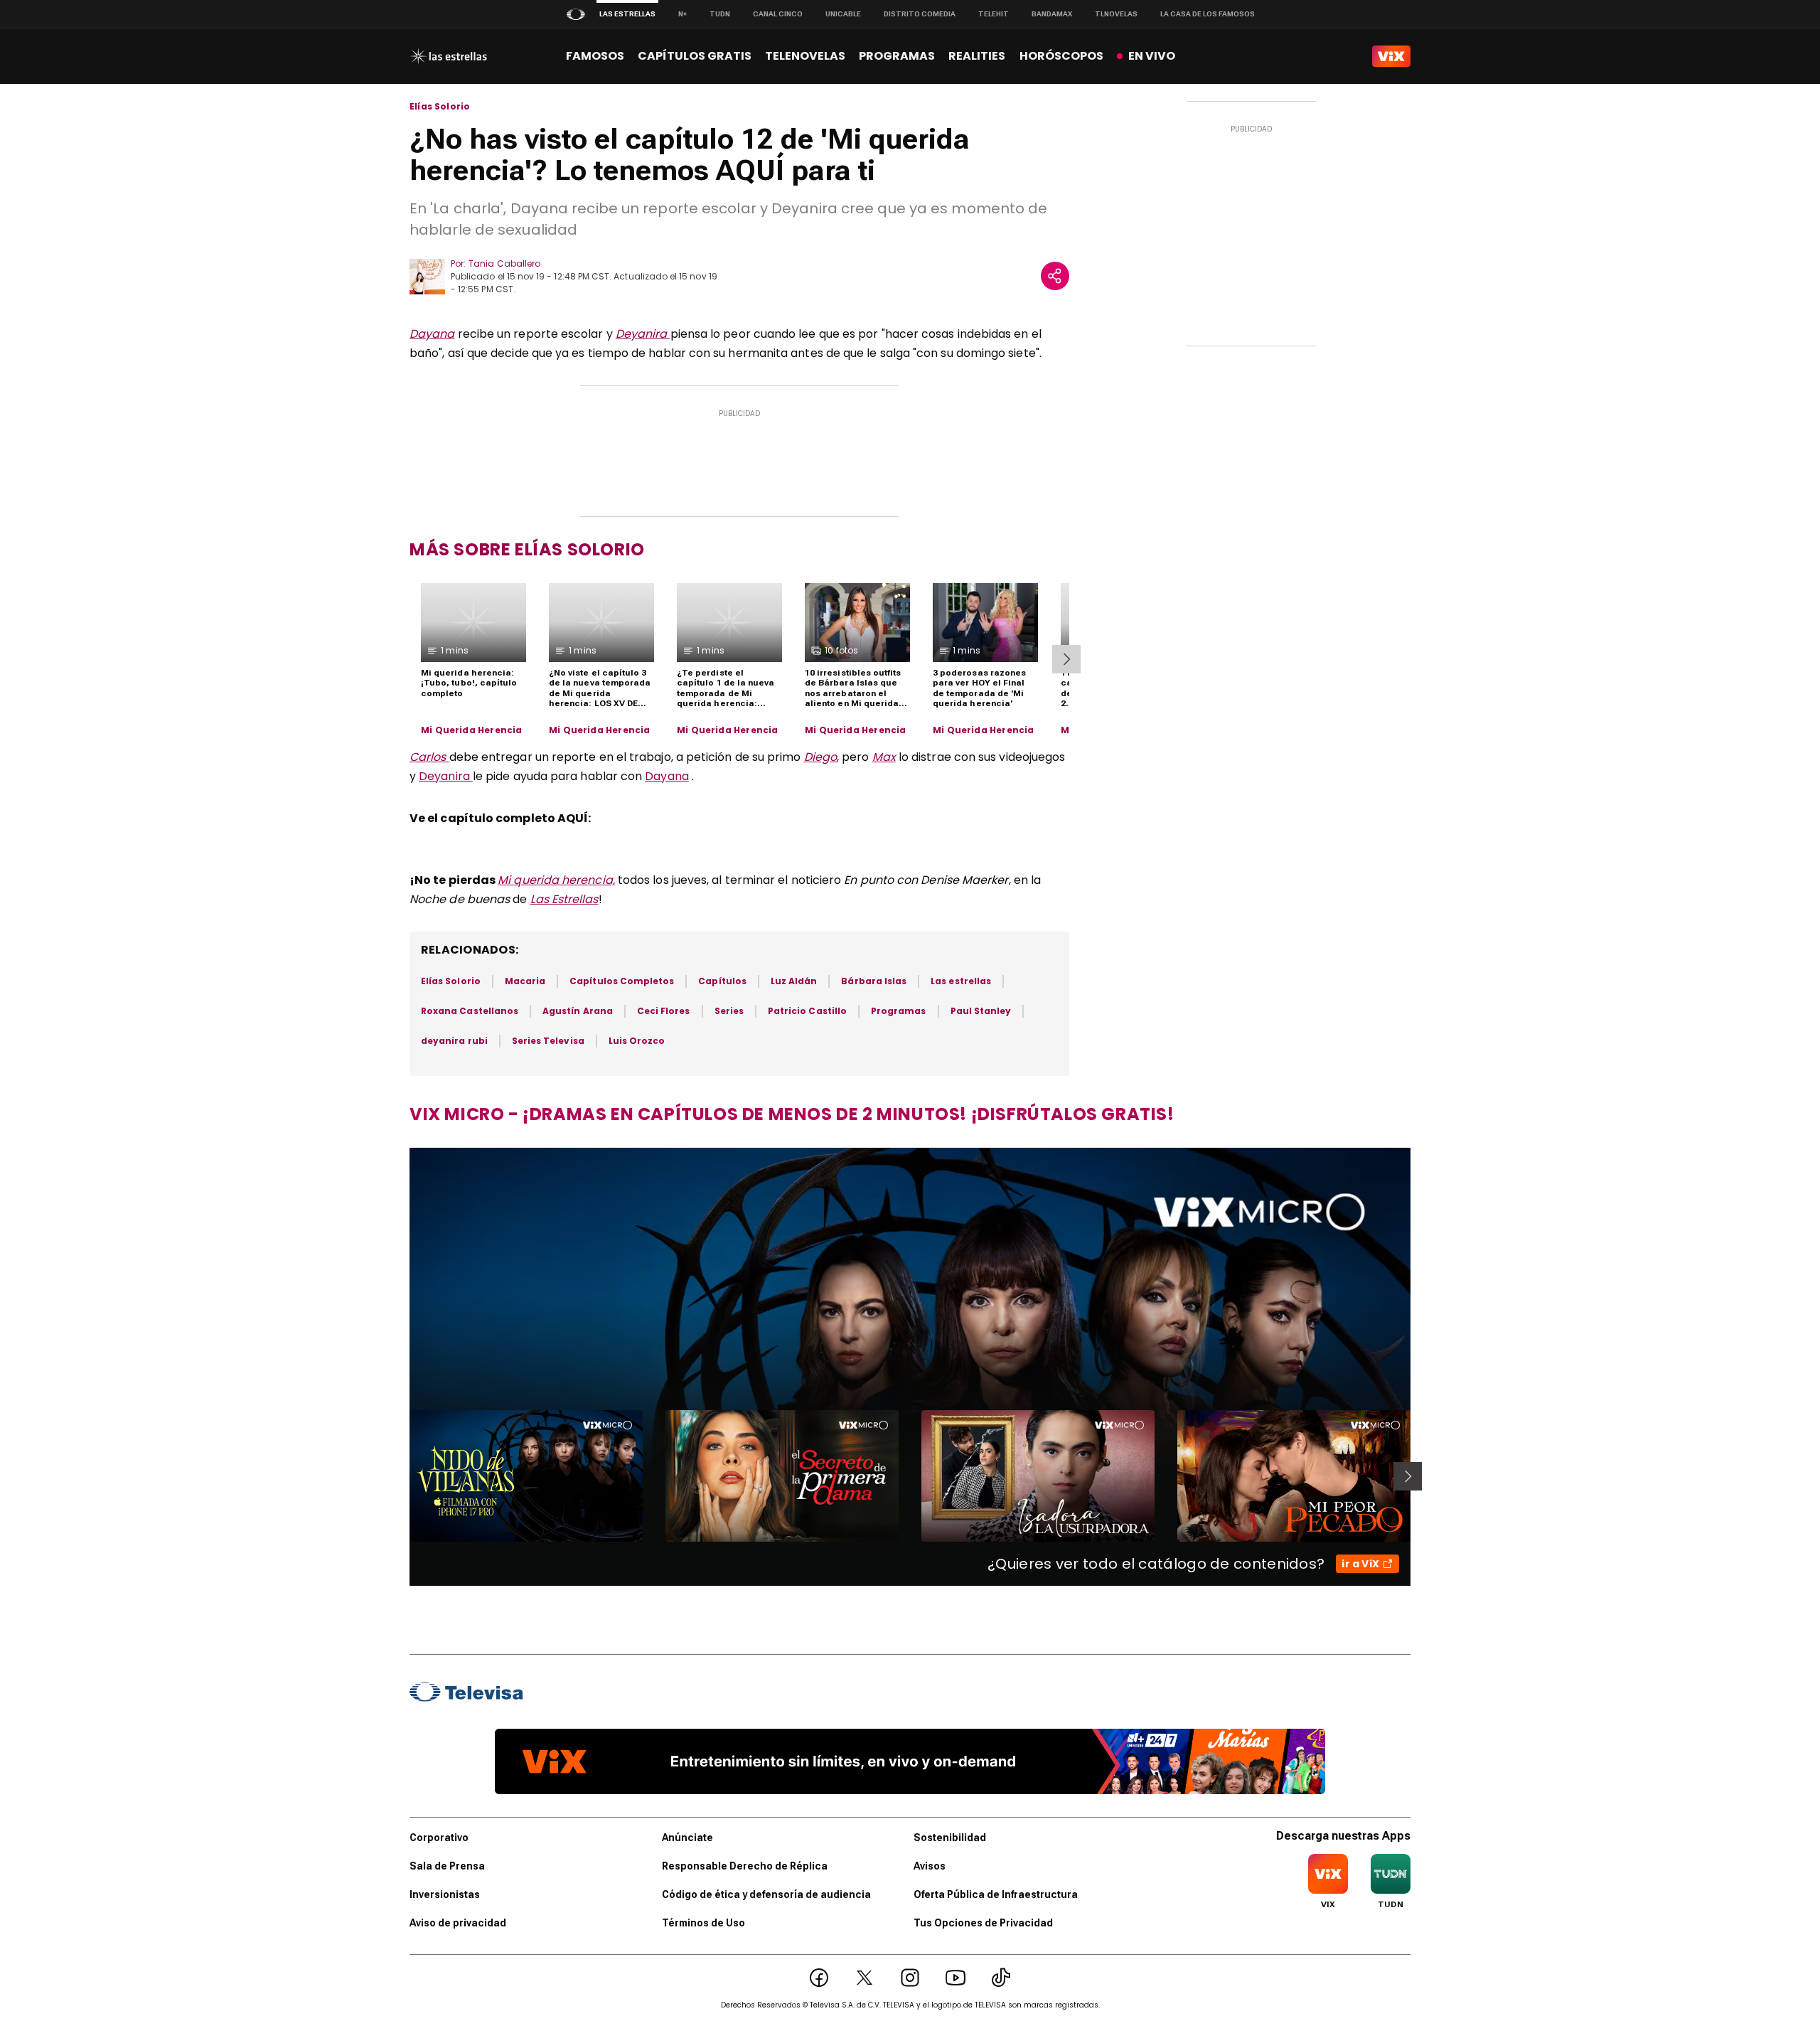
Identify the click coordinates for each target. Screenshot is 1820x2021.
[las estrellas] (448, 56)
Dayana (432, 334)
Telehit (994, 14)
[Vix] (1391, 56)
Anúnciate (687, 1838)
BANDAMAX (1052, 14)
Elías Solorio (440, 107)
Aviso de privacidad (458, 1923)
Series (729, 1011)
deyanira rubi (454, 1041)
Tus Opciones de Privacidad (983, 1923)
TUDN (720, 14)
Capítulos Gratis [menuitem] (695, 56)
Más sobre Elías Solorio (527, 549)
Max (884, 757)
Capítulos (722, 981)
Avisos (930, 1866)
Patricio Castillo (807, 1011)
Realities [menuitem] (977, 56)
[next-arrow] (1066, 659)
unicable (843, 14)
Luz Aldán (794, 981)
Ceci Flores (664, 1011)
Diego (820, 757)
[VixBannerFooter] (910, 1761)
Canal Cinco (778, 14)
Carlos (429, 757)
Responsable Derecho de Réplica (745, 1866)
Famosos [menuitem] (595, 56)
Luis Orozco (637, 1041)
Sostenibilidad (950, 1838)
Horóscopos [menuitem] (1061, 56)
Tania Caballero (504, 263)
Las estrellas (961, 981)
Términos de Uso (703, 1923)
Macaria (525, 981)
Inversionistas (445, 1894)
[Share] (1055, 276)
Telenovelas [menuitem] (805, 56)
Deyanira (643, 334)
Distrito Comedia (920, 14)
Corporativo (439, 1838)
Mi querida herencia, (556, 880)
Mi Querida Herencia (471, 730)
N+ (682, 14)
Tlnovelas (1116, 14)
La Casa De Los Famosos (1208, 14)
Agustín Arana (578, 1011)
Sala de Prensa (447, 1866)
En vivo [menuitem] (1152, 56)
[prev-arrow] (401, 1476)
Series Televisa (548, 1041)
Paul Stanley (981, 1011)
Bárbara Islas (874, 981)
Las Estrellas (564, 899)
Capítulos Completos (622, 981)
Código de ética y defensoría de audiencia (766, 1894)
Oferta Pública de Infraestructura (996, 1894)
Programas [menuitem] (897, 56)
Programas (899, 1011)
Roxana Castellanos (470, 1011)
